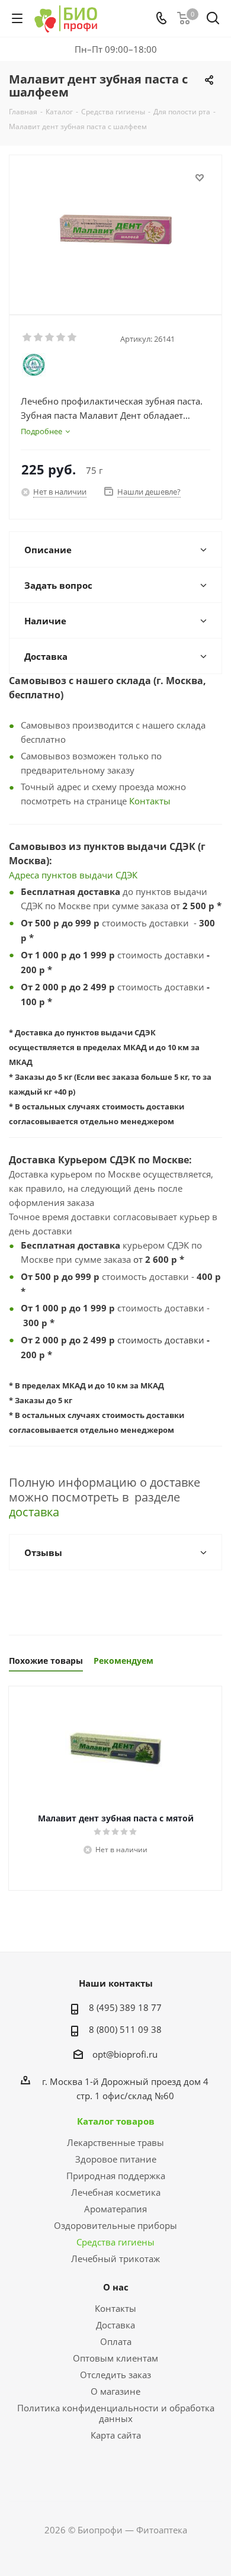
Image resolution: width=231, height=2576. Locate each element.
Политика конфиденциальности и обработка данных (116, 2413)
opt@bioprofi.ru (125, 2054)
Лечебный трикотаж (115, 2259)
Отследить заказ (115, 2375)
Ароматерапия (115, 2209)
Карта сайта (116, 2435)
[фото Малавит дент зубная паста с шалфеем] (115, 230)
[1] (28, 338)
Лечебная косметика (116, 2192)
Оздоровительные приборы (115, 2225)
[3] (50, 338)
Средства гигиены (115, 2242)
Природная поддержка (116, 2176)
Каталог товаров (116, 2121)
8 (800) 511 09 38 (125, 2029)
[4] (61, 338)
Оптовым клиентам (115, 2358)
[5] (73, 338)
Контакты (150, 801)
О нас (116, 2287)
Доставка (115, 2325)
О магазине (115, 2391)
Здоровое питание (116, 2159)
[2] (39, 338)
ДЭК (129, 875)
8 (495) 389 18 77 (125, 2007)
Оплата (116, 2341)
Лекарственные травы (115, 2142)
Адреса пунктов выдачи (62, 875)
